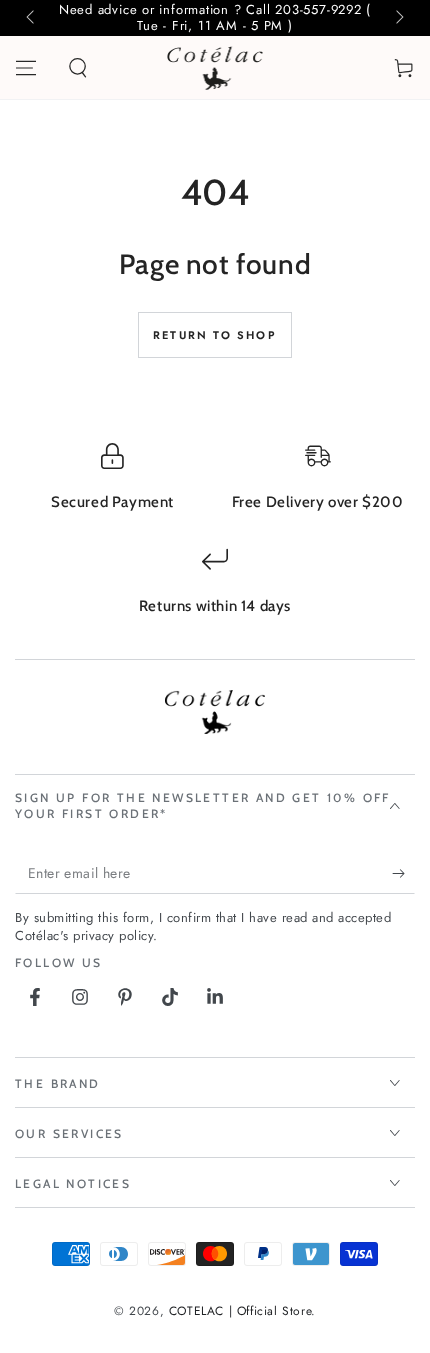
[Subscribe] (403, 874)
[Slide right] (398, 18)
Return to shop (215, 335)
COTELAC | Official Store (240, 1311)
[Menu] (26, 68)
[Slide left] (32, 18)
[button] (78, 68)
